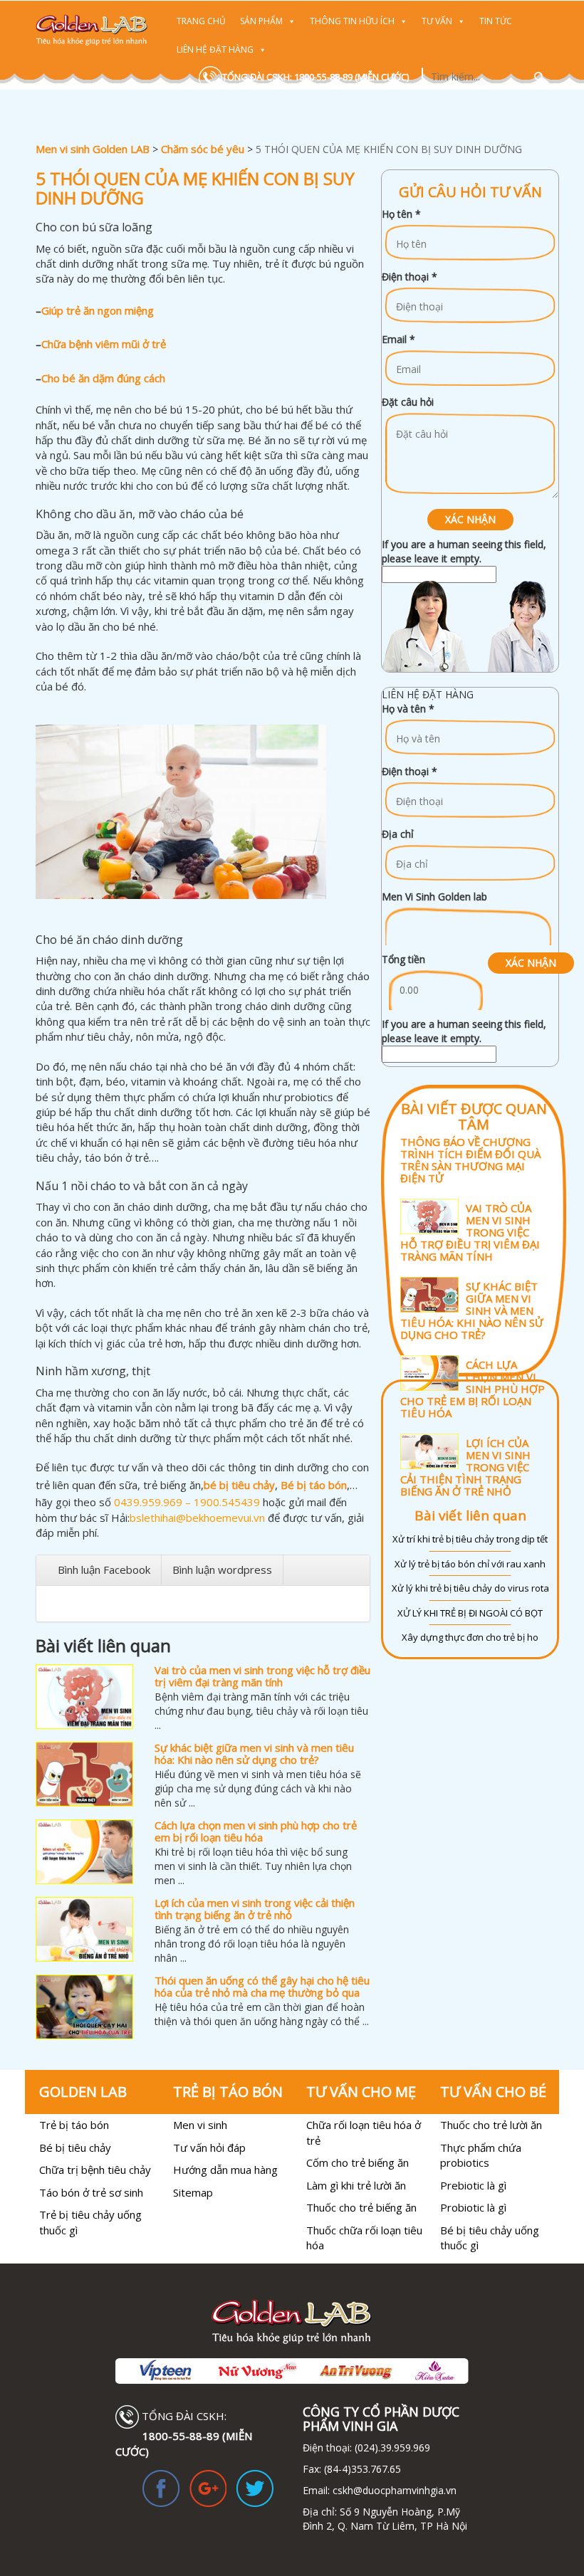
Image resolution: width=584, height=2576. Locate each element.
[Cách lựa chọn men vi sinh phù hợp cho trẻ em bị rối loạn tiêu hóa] (84, 1852)
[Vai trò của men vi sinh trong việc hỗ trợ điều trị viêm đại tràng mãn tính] (84, 1697)
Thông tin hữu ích (352, 21)
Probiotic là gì (473, 2207)
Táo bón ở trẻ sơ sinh (91, 2192)
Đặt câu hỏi (408, 402)
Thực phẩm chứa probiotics (481, 2155)
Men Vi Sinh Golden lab (434, 897)
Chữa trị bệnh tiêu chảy (95, 2170)
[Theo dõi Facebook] (161, 2487)
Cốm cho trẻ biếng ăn (358, 2162)
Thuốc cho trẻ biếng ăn (361, 2207)
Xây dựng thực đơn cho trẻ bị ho (470, 1637)
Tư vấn (437, 21)
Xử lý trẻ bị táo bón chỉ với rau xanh (470, 1564)
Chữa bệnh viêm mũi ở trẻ (104, 344)
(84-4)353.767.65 (363, 2469)
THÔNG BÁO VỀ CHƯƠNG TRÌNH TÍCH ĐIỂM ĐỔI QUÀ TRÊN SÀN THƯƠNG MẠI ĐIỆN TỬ (470, 1160)
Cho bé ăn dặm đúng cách (103, 378)
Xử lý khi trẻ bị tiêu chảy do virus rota (470, 1588)
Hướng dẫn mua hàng (225, 2170)
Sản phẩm (261, 21)
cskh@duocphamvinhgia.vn (393, 2490)
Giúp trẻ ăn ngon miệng (98, 310)
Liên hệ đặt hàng (215, 49)
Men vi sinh (200, 2125)
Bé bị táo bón (314, 1485)
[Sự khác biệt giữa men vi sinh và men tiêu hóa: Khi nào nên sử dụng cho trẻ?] (84, 1774)
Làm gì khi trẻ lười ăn (356, 2185)
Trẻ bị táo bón (74, 2125)
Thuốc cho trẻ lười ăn (491, 2125)
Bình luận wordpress (222, 1570)
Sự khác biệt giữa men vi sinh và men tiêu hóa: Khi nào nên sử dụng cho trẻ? (254, 1754)
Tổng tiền (403, 959)
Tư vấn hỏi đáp (209, 2147)
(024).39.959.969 (391, 2448)
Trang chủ (201, 21)
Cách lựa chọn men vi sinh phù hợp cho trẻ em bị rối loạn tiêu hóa (256, 1831)
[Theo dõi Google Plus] (208, 2487)
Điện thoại (410, 277)
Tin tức (496, 21)
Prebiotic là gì (473, 2185)
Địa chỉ (398, 834)
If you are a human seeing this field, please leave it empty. (464, 551)
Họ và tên (408, 709)
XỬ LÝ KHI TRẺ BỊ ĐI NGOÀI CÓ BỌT (470, 1613)
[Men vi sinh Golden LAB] (92, 30)
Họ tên (401, 214)
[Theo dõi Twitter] (255, 2487)
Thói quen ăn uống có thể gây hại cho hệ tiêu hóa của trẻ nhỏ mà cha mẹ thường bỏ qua (262, 1986)
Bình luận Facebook (104, 1570)
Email (398, 339)
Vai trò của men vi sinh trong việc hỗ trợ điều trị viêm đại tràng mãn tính (262, 1676)
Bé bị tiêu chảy (75, 2147)
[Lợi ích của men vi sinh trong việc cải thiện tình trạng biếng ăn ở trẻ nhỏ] (84, 1929)
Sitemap (193, 2192)
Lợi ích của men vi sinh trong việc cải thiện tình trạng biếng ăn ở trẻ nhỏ (255, 1909)
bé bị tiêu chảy (239, 1485)
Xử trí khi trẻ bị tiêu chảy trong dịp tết (470, 1539)
